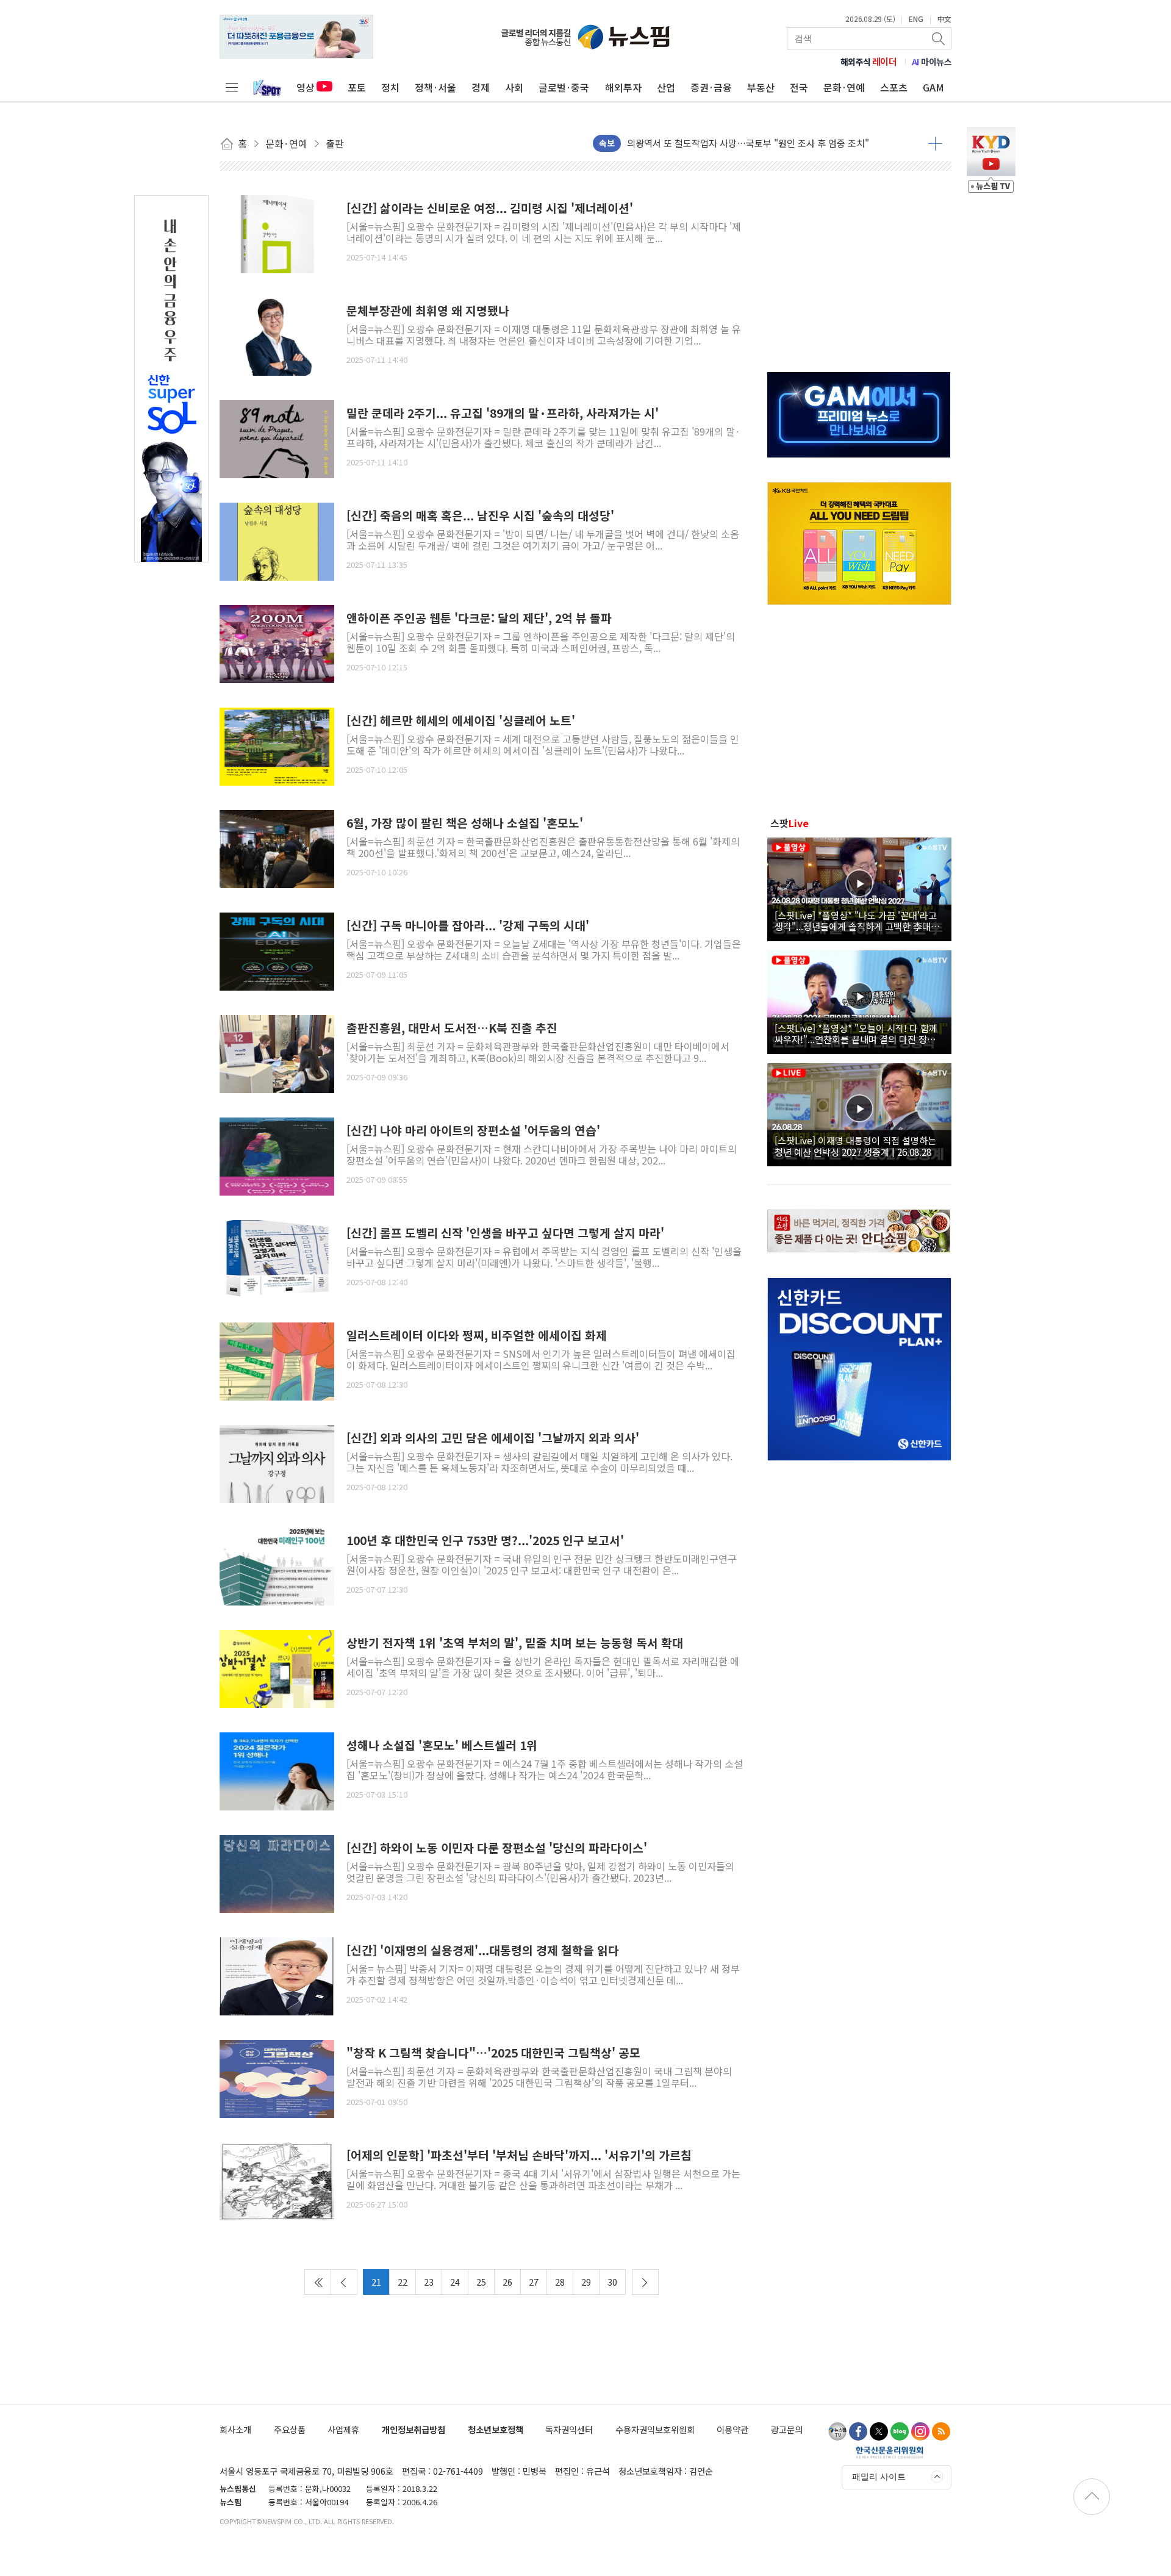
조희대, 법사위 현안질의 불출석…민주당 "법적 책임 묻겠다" (743, 143)
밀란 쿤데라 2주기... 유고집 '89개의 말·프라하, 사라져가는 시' (503, 413)
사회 (514, 87)
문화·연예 (844, 87)
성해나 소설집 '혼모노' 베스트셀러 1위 (442, 1745)
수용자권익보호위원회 (655, 2429)
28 (560, 2282)
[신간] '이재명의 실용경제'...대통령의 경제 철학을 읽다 (483, 1950)
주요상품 (290, 2429)
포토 (357, 87)
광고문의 (787, 2429)
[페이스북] (858, 2431)
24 (455, 2282)
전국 (799, 87)
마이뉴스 (932, 62)
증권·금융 (711, 87)
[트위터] (879, 2431)
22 (403, 2282)
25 (481, 2282)
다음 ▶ (645, 2282)
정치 (390, 87)
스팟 (790, 823)
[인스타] (920, 2431)
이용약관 (732, 2429)
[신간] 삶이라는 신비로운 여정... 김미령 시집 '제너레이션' (490, 208)
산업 (666, 87)
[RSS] (941, 2431)
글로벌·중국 (564, 87)
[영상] (859, 888)
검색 (939, 38)
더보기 (935, 143)
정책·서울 (435, 87)
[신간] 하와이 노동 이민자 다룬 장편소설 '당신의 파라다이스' (497, 1848)
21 (376, 2282)
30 (612, 2282)
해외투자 (623, 87)
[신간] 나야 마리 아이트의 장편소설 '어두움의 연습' (473, 1131)
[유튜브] (837, 2431)
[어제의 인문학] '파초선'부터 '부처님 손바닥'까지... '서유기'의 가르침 (519, 2155)
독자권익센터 (569, 2429)
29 (586, 2282)
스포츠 (894, 87)
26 (507, 2282)
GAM (933, 87)
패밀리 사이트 (879, 2477)
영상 (306, 87)
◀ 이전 (344, 2282)
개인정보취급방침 (414, 2429)
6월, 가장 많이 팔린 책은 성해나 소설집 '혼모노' (465, 823)
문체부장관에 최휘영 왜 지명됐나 (428, 311)
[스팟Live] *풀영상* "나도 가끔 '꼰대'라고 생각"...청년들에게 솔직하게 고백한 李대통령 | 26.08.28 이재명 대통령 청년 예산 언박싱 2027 (857, 920)
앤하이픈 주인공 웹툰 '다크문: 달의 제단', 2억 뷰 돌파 (479, 618)
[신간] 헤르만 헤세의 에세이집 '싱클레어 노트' (461, 721)
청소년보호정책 (496, 2429)
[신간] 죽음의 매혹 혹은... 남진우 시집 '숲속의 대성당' (480, 516)
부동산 (761, 87)
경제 (481, 87)
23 (429, 2282)
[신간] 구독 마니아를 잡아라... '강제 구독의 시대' (468, 926)
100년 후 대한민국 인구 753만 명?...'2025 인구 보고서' (485, 1541)
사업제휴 (343, 2429)
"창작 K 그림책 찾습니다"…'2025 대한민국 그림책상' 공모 (493, 2053)
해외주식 (869, 62)
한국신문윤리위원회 (890, 2452)
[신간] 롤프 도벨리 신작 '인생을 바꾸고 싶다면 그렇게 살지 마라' (505, 1233)
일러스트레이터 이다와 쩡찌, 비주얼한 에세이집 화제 (477, 1336)
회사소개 (235, 2429)
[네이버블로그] (900, 2431)
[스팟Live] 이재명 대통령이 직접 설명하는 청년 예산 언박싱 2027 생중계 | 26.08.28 (855, 1146)
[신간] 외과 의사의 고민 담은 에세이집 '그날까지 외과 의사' (493, 1438)
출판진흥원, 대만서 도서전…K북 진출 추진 (452, 1028)
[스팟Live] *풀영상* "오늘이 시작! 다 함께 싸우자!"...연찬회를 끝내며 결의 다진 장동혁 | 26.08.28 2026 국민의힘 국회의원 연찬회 (859, 1033)
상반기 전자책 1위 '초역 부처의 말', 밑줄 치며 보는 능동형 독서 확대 (515, 1643)
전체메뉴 (232, 87)
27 (534, 2282)
